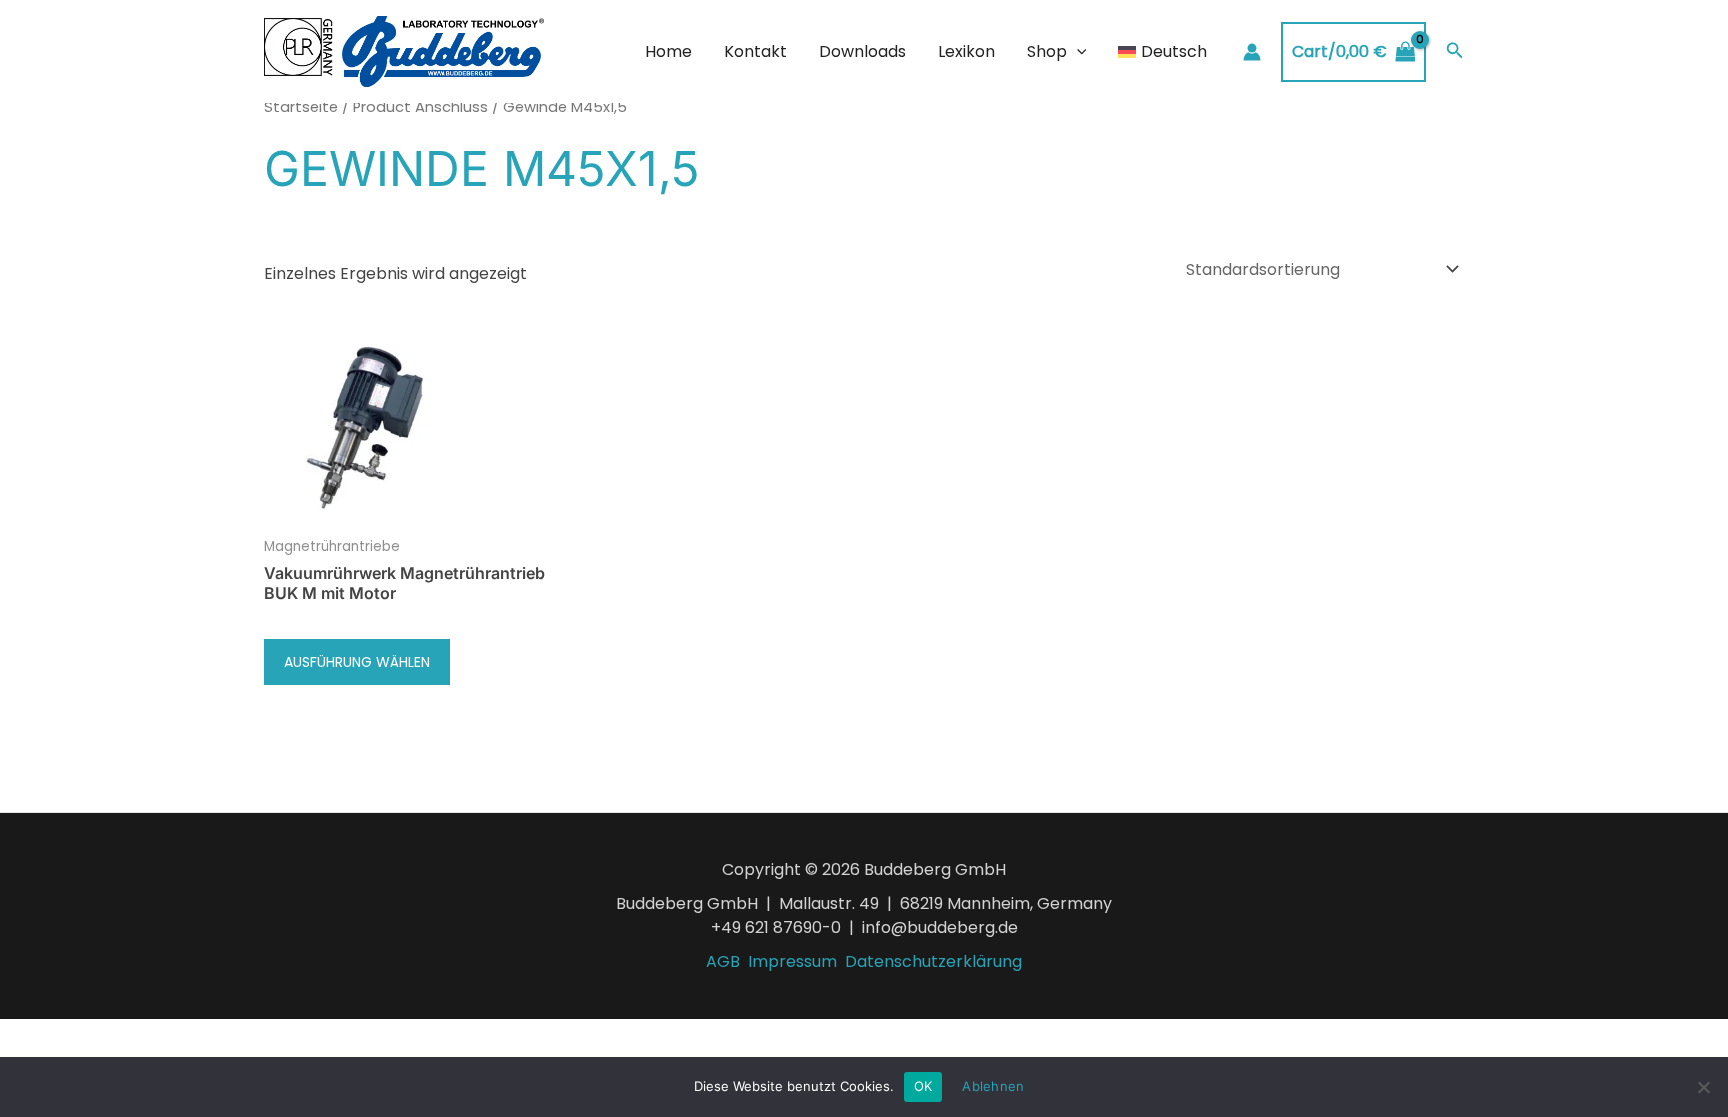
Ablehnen (993, 1086)
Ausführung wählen (357, 662)
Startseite (301, 107)
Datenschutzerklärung (933, 961)
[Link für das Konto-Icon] (1252, 52)
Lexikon (966, 51)
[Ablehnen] (1703, 1087)
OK (923, 1086)
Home (668, 51)
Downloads (862, 51)
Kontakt (755, 51)
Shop (1047, 51)
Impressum (792, 961)
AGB (723, 961)
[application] (1077, 52)
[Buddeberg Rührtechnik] (404, 50)
